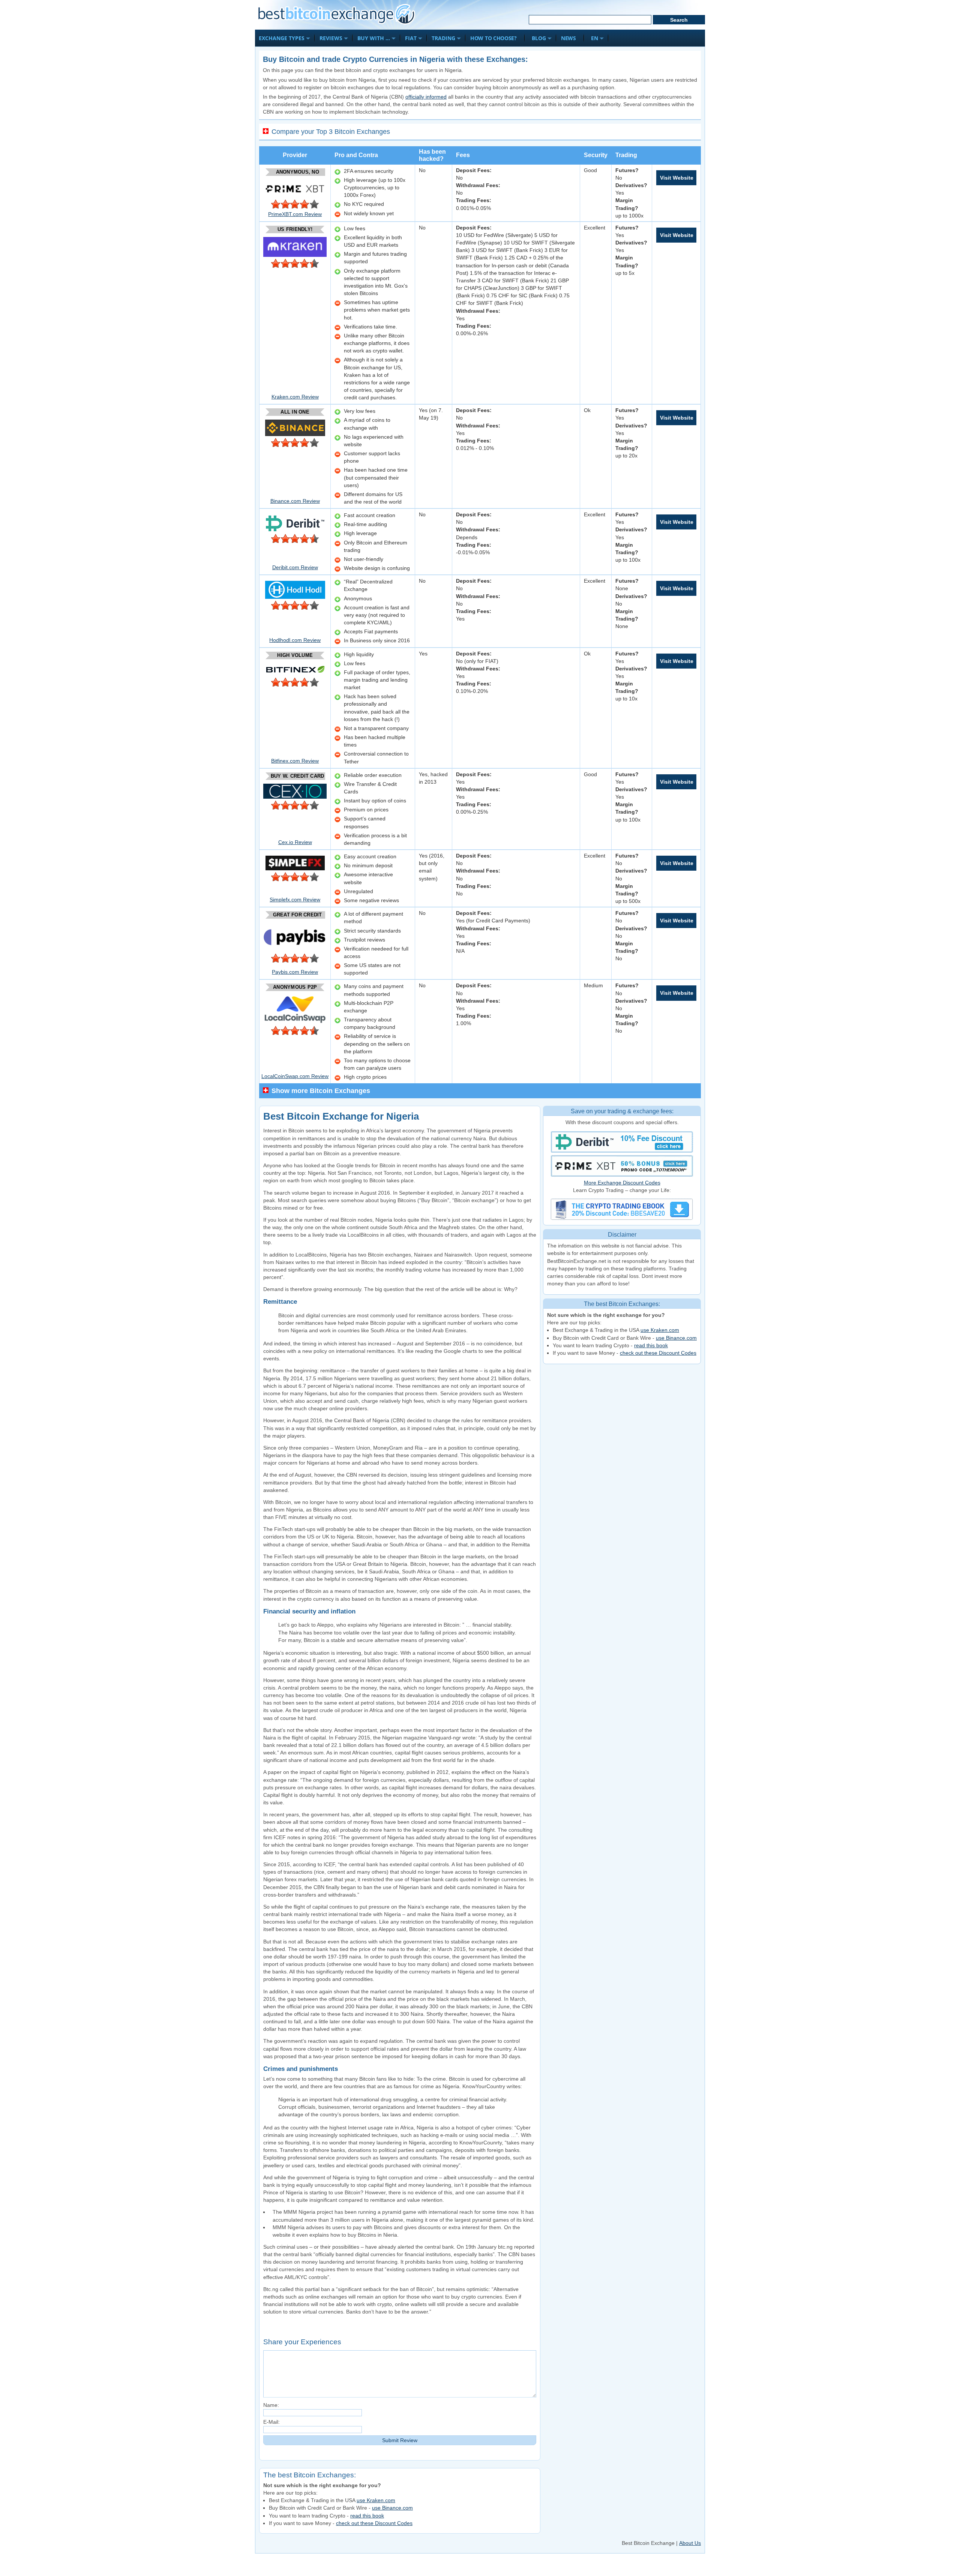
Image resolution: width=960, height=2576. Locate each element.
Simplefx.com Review (295, 900)
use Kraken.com (660, 1330)
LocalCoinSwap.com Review (295, 1076)
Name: (271, 2405)
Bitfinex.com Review (295, 761)
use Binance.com (676, 1338)
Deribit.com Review (295, 567)
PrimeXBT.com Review (295, 214)
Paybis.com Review (295, 972)
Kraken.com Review (295, 397)
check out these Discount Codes (658, 1353)
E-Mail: (271, 2422)
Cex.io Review (295, 842)
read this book (651, 1345)
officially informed (426, 97)
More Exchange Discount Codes (622, 1183)
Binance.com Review (295, 501)
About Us (690, 2543)
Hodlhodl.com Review (295, 640)
